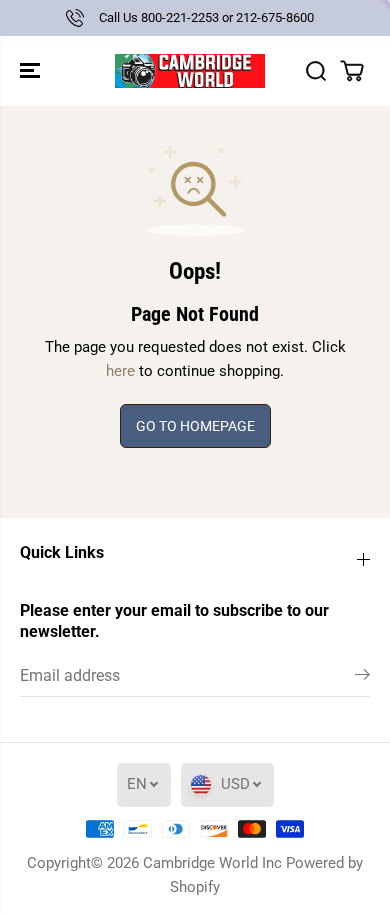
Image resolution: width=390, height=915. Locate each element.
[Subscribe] (362, 678)
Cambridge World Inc (212, 863)
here (120, 371)
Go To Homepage (195, 426)
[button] (32, 71)
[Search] (316, 71)
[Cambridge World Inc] (190, 71)
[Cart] (352, 71)
